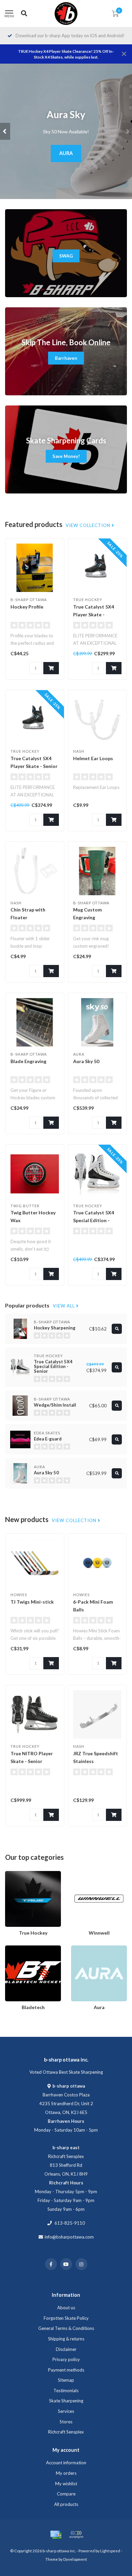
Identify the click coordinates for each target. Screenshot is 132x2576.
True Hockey (18, 1874)
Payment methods (66, 2370)
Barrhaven (66, 358)
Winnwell (80, 1874)
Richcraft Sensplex (66, 2432)
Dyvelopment (75, 2559)
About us (66, 2308)
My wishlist (66, 2484)
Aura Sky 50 (86, 1061)
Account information (66, 2463)
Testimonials (66, 2391)
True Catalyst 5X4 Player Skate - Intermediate (94, 614)
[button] (5, 131)
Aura (76, 1948)
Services (66, 2411)
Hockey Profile (27, 607)
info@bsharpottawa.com (69, 2237)
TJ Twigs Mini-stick (32, 1602)
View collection (89, 525)
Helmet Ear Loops (93, 758)
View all (64, 1306)
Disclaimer (66, 2349)
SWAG (66, 256)
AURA (66, 153)
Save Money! (66, 456)
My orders (66, 2473)
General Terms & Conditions (66, 2328)
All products (66, 2504)
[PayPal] (76, 2535)
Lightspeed (110, 2551)
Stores (66, 2422)
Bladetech (15, 1948)
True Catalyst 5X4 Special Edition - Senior (94, 1220)
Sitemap (66, 2380)
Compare (66, 2494)
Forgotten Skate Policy (66, 2318)
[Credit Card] (56, 2535)
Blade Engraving (28, 1061)
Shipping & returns (66, 2339)
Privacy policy (66, 2359)
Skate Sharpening (66, 2401)
